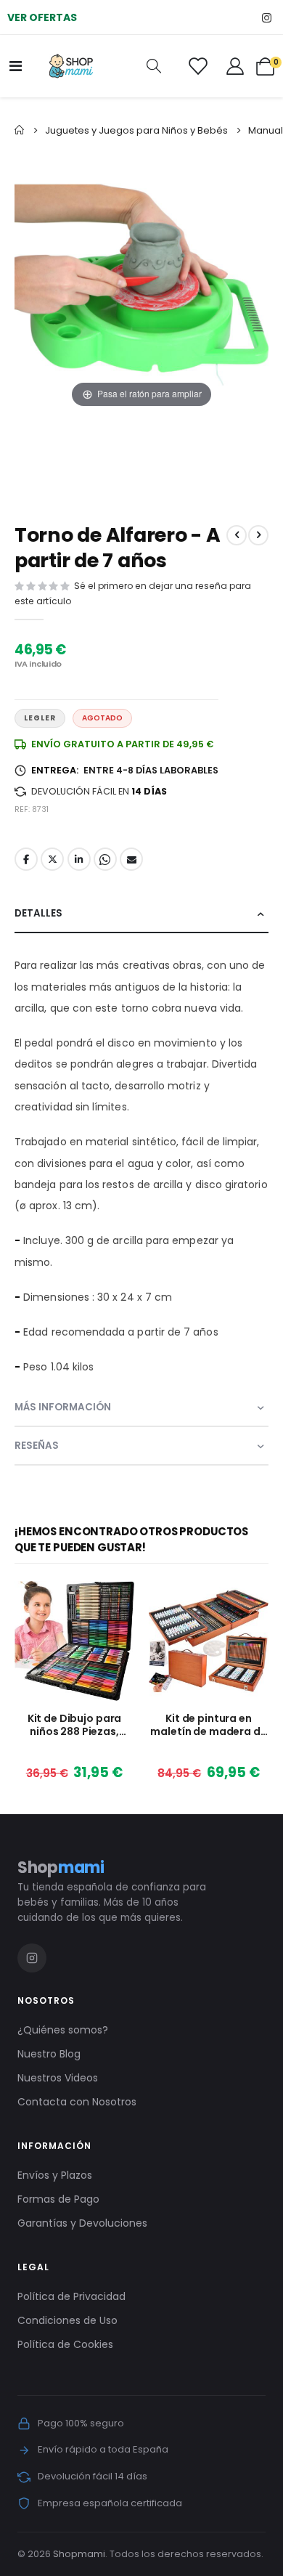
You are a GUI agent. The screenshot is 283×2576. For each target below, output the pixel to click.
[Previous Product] (237, 535)
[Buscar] (154, 66)
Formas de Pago (58, 2199)
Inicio (20, 130)
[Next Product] (258, 535)
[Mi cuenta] (235, 66)
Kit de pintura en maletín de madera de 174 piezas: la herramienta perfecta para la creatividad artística (208, 1725)
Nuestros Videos (58, 2078)
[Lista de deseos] (198, 66)
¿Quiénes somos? (63, 2030)
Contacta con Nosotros (77, 2102)
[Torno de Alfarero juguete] (223, 457)
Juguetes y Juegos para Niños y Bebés (136, 130)
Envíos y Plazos (55, 2175)
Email (131, 859)
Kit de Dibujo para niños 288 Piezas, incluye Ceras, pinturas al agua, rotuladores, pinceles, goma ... (74, 1725)
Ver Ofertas (42, 17)
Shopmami (79, 2554)
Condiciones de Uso (67, 2320)
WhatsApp (105, 859)
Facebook (26, 859)
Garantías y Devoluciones (82, 2223)
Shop (61, 1868)
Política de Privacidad (71, 2296)
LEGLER (40, 718)
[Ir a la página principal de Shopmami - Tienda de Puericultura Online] (71, 66)
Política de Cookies (65, 2344)
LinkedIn (79, 859)
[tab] (141, 914)
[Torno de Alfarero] (143, 457)
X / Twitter (52, 859)
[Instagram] (267, 17)
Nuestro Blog (49, 2054)
